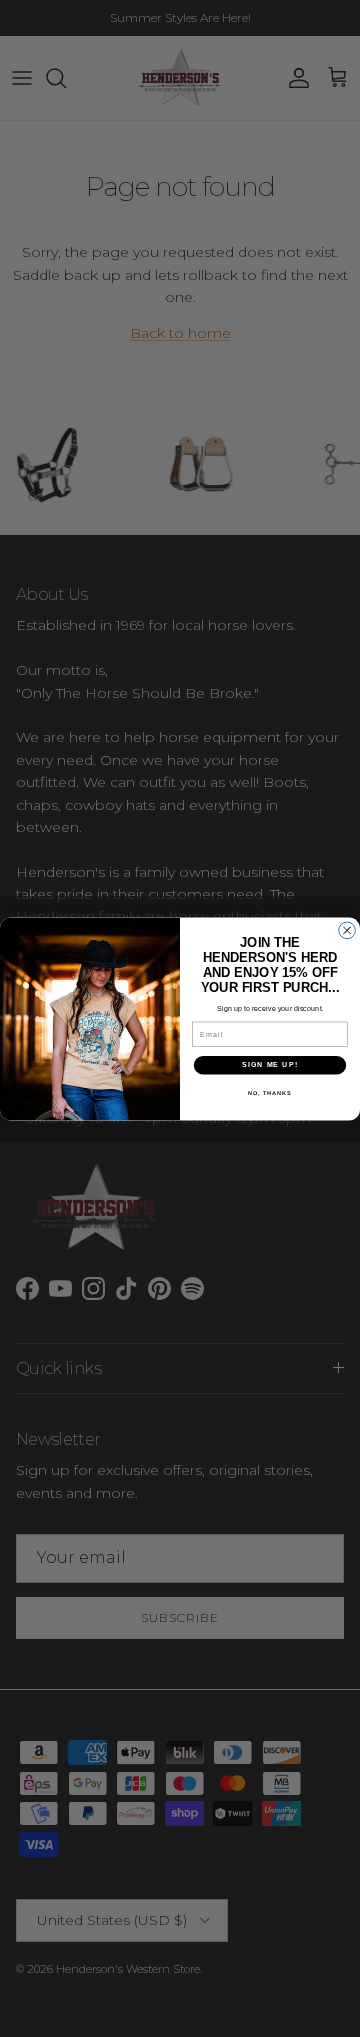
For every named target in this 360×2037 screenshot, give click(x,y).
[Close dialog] (347, 930)
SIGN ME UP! (270, 1065)
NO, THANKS (270, 1092)
